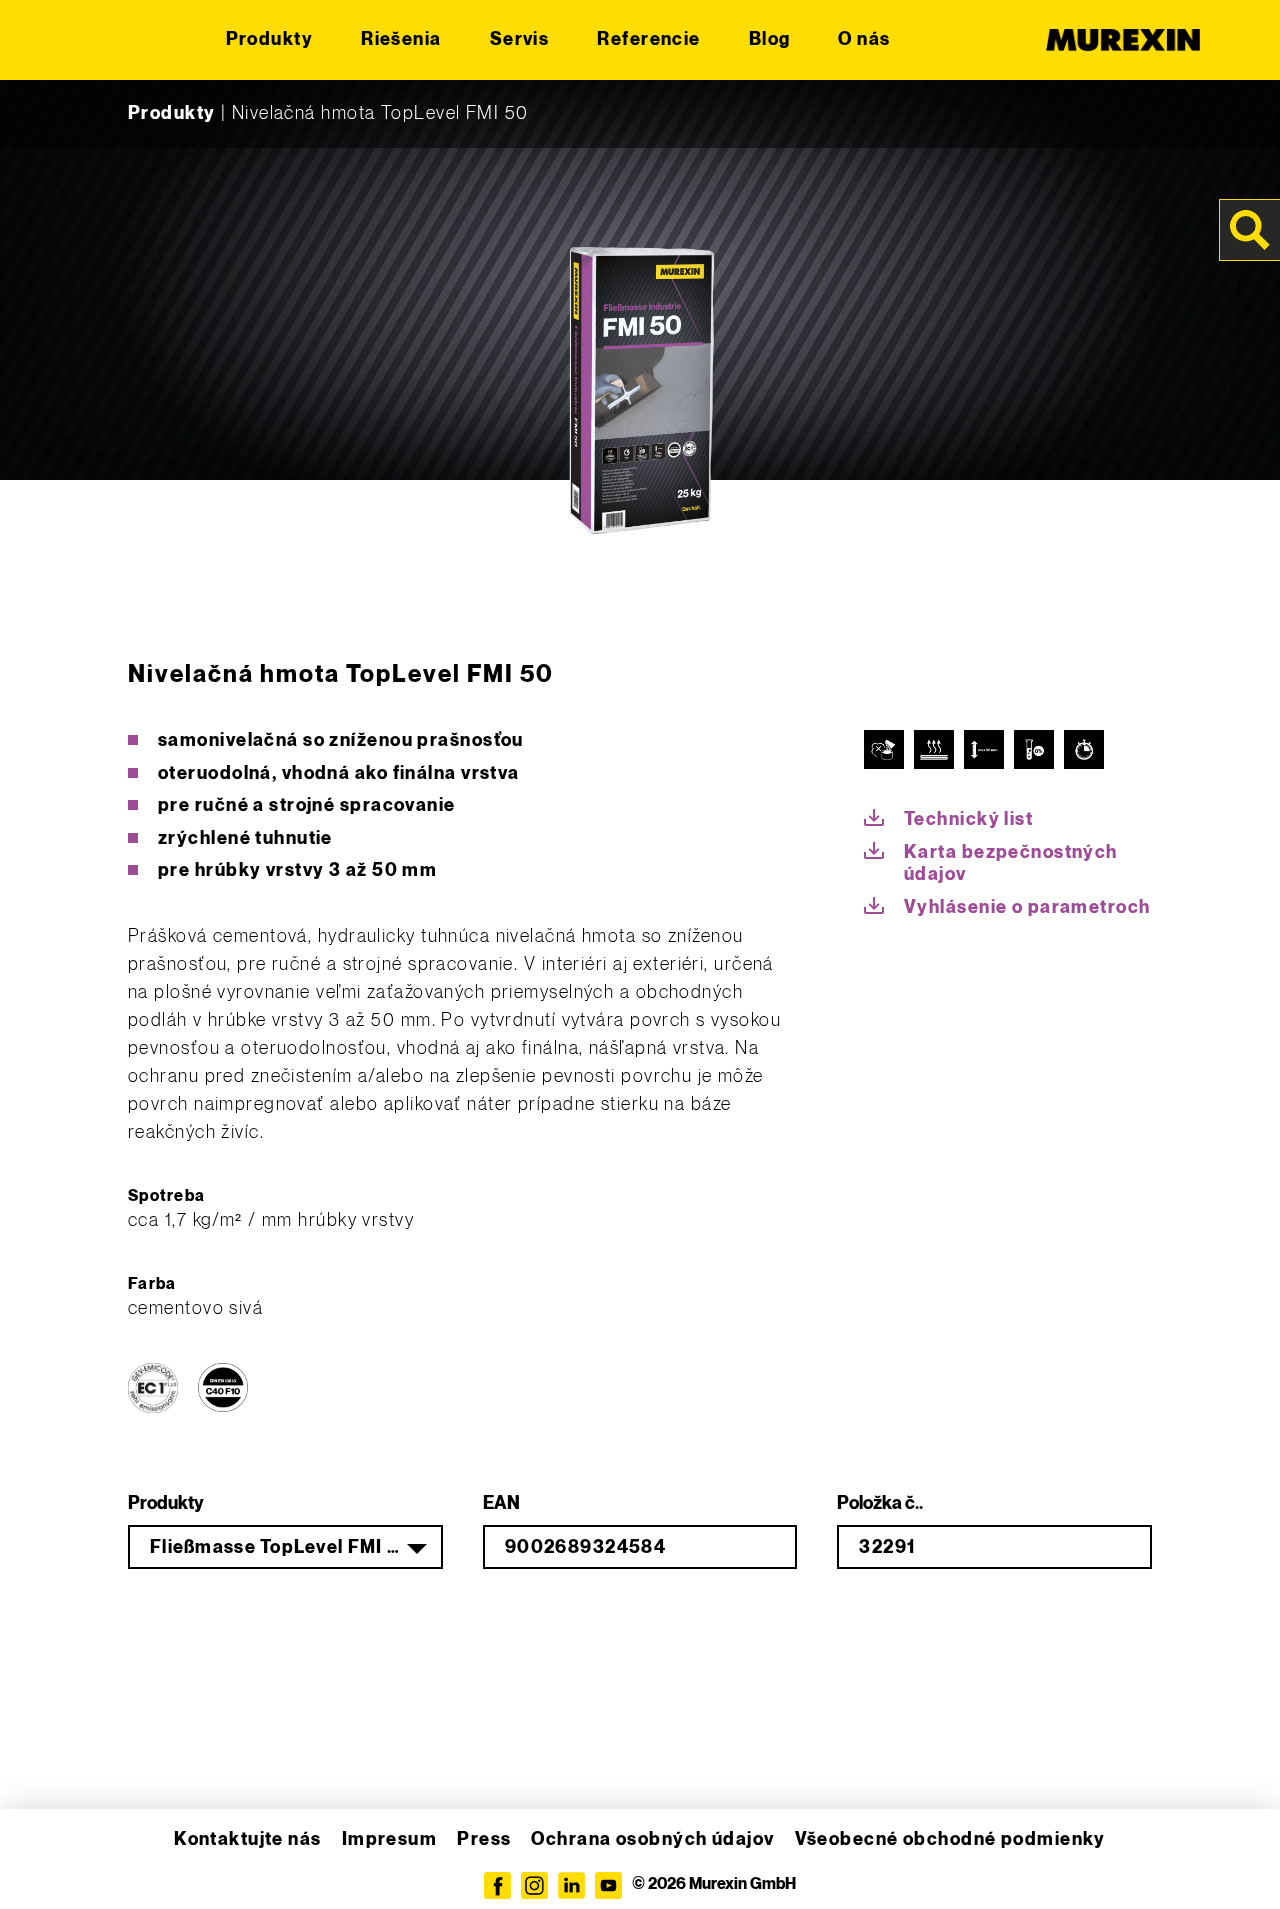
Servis (520, 39)
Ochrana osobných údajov (652, 1839)
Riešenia (401, 39)
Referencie (648, 39)
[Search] (1250, 230)
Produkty (270, 39)
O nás (864, 39)
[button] (44, 1865)
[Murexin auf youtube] (608, 1885)
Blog (770, 39)
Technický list (968, 819)
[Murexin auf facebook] (497, 1885)
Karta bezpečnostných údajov (1011, 864)
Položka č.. (880, 1503)
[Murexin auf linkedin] (571, 1885)
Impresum (390, 1839)
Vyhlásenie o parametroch (1027, 907)
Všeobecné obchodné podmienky (950, 1839)
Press (484, 1839)
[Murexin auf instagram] (534, 1885)
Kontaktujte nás (248, 1839)
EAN (501, 1503)
